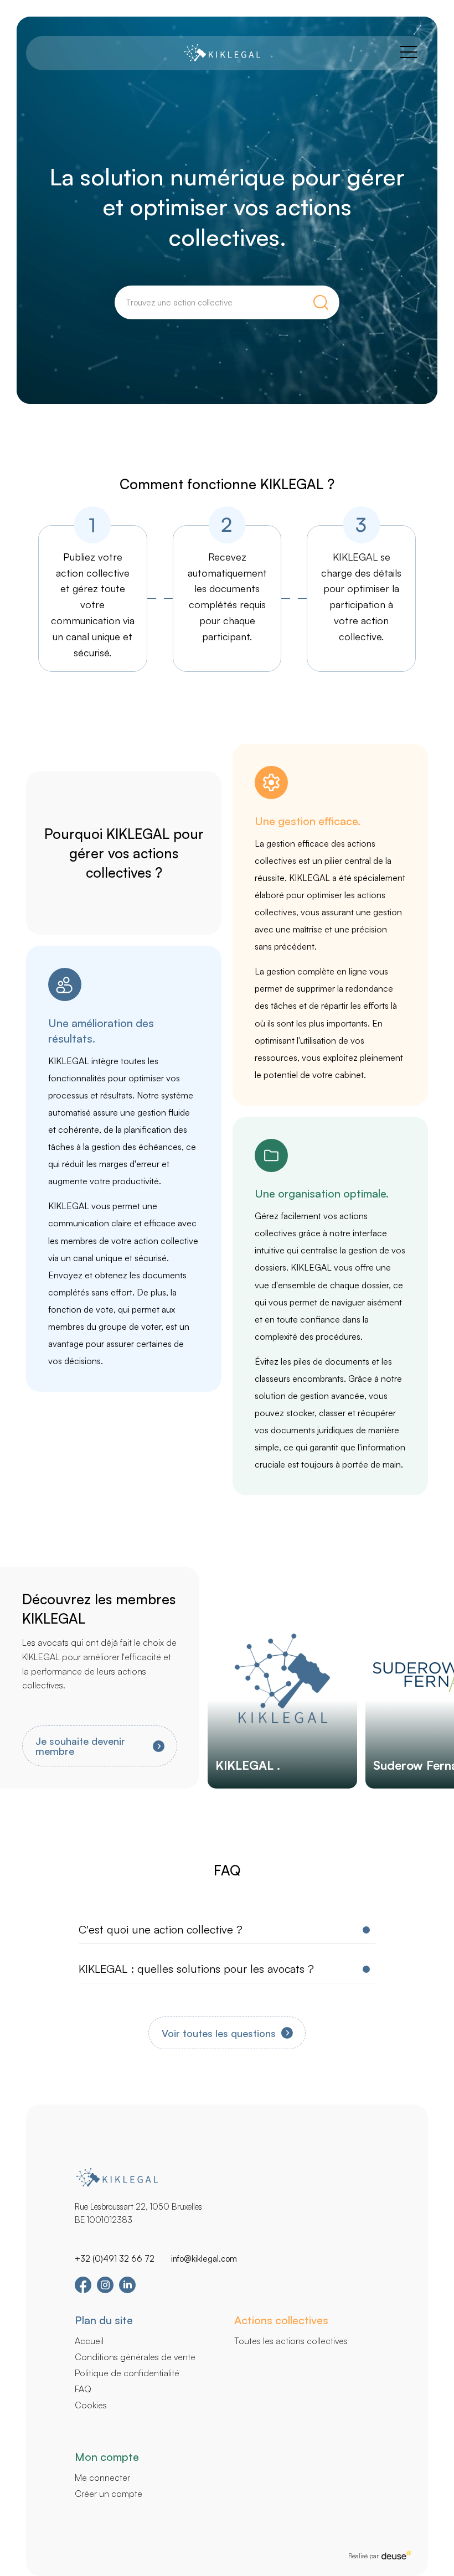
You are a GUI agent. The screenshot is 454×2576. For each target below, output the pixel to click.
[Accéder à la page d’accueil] (221, 53)
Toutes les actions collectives (291, 2341)
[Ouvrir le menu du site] (409, 53)
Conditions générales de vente (135, 2357)
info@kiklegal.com (204, 2259)
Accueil (89, 2341)
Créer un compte (109, 2494)
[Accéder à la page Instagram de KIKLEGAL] (105, 2290)
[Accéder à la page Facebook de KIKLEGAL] (83, 2291)
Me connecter (102, 2477)
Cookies (91, 2405)
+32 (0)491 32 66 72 (115, 2259)
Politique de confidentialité (127, 2373)
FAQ (83, 2389)
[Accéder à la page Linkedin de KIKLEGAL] (127, 2290)
